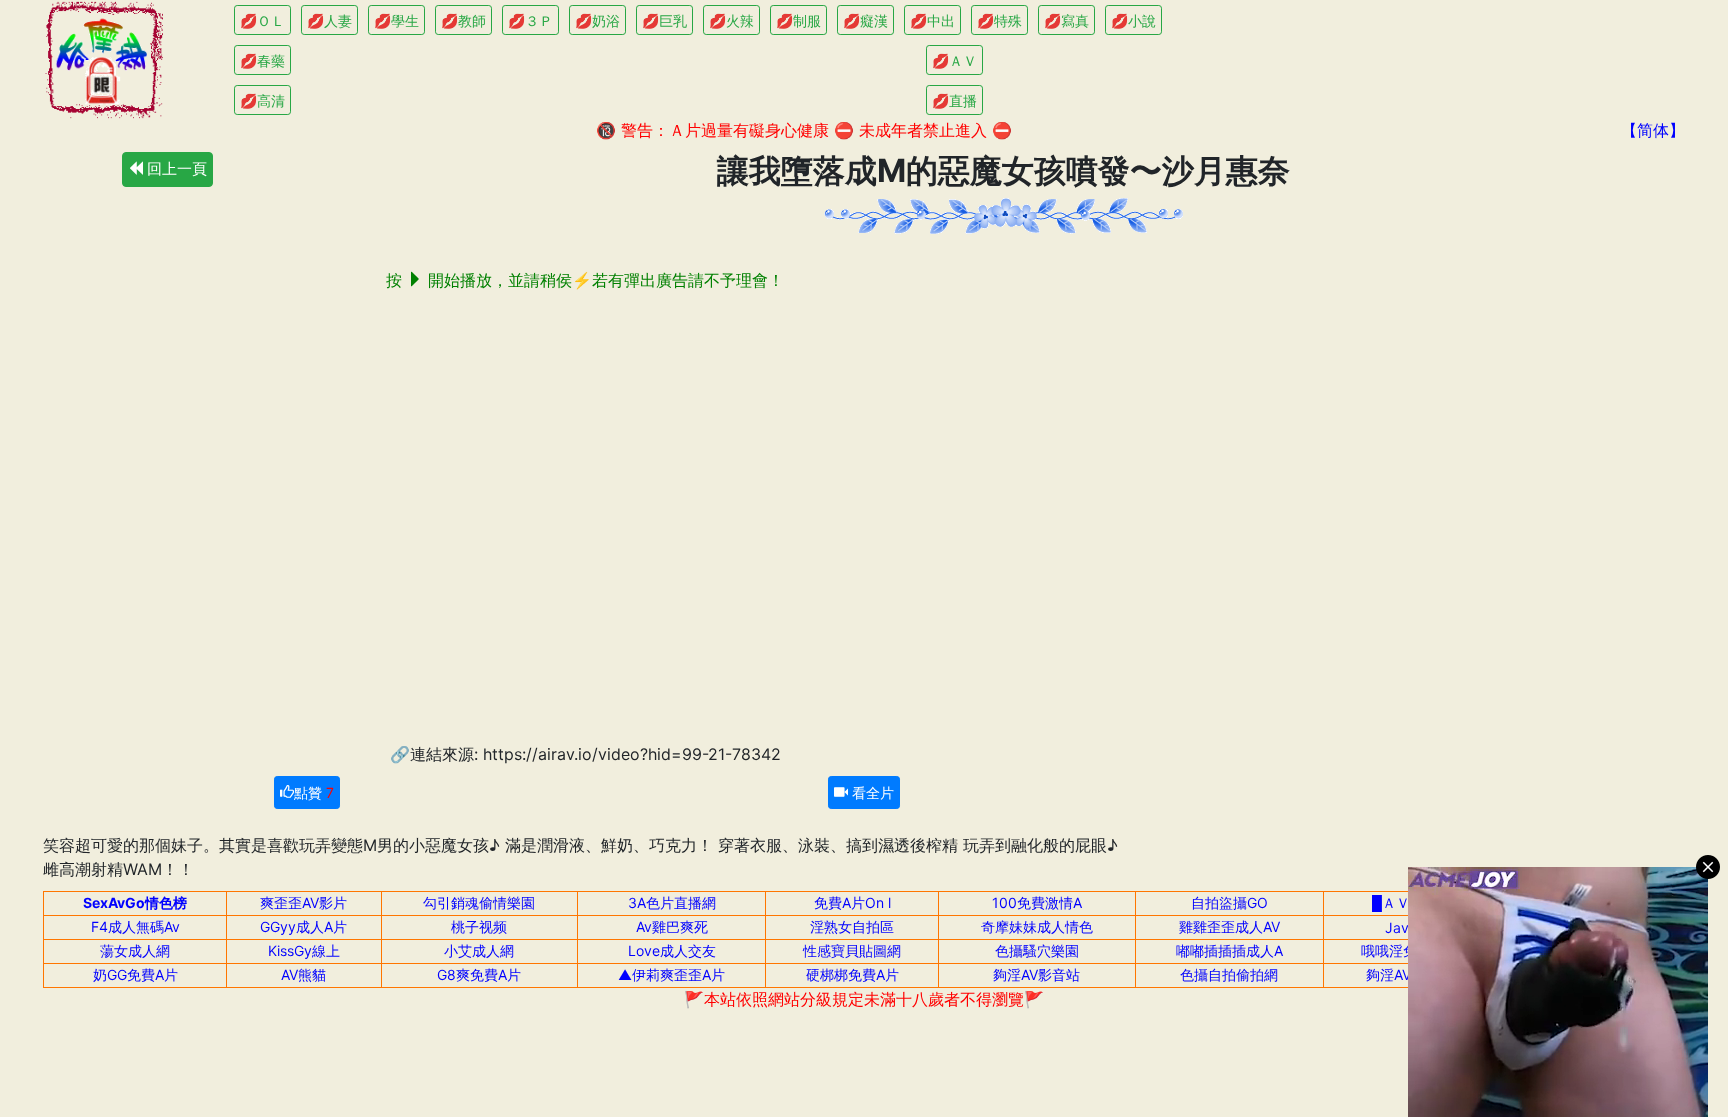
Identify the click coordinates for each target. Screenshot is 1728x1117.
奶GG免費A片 (135, 974)
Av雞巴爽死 (672, 926)
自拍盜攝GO (1229, 902)
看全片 (871, 792)
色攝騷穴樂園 (1037, 950)
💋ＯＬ (262, 20)
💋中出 (932, 20)
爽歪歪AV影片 (303, 902)
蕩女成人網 (135, 950)
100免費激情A (1037, 902)
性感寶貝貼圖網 (852, 950)
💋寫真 (1066, 20)
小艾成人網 (479, 950)
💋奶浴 (597, 20)
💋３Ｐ (530, 20)
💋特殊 (999, 20)
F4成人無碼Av (135, 926)
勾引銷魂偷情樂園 (479, 902)
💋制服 (798, 20)
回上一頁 (175, 168)
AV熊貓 (303, 974)
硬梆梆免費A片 (852, 974)
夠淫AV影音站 (1036, 974)
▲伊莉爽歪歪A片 (671, 974)
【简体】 (1653, 130)
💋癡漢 (865, 20)
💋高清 (262, 100)
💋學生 (396, 20)
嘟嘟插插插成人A (1229, 950)
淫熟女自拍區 (852, 926)
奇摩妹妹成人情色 (1037, 926)
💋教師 (463, 20)
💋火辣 (731, 20)
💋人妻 (329, 20)
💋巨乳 (664, 20)
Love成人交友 (672, 950)
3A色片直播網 (672, 902)
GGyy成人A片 (303, 926)
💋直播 (954, 100)
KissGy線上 (304, 950)
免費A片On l (852, 902)
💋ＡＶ (954, 60)
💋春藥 (262, 60)
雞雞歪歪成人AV (1229, 926)
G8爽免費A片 (479, 974)
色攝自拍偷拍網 (1229, 974)
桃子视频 (479, 926)
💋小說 (1133, 20)
